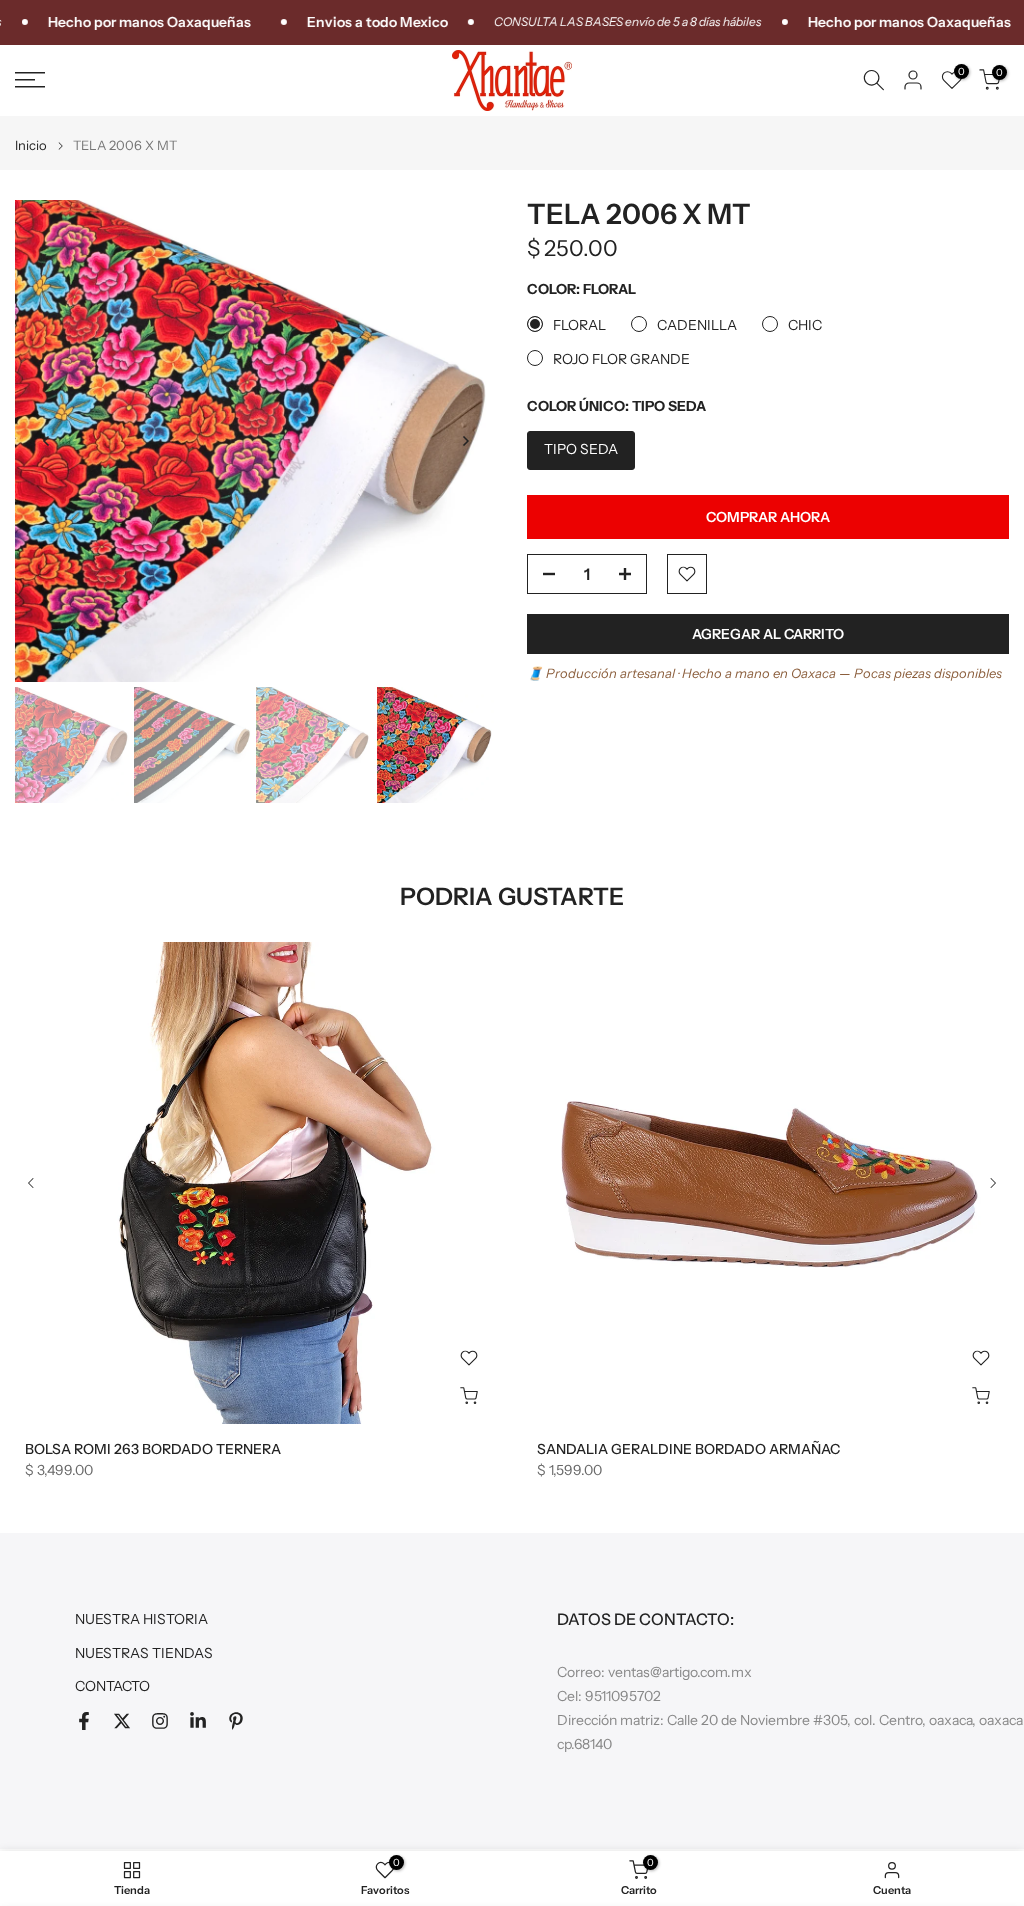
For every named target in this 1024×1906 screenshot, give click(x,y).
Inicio (31, 145)
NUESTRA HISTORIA (141, 1619)
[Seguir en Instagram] (160, 1721)
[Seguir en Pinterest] (236, 1721)
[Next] (465, 441)
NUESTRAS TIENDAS (144, 1653)
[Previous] (47, 441)
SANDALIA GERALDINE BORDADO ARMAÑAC (688, 1449)
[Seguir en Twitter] (122, 1721)
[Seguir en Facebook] (84, 1721)
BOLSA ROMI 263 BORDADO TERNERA (153, 1449)
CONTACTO (112, 1686)
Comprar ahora (768, 517)
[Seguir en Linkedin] (198, 1721)
